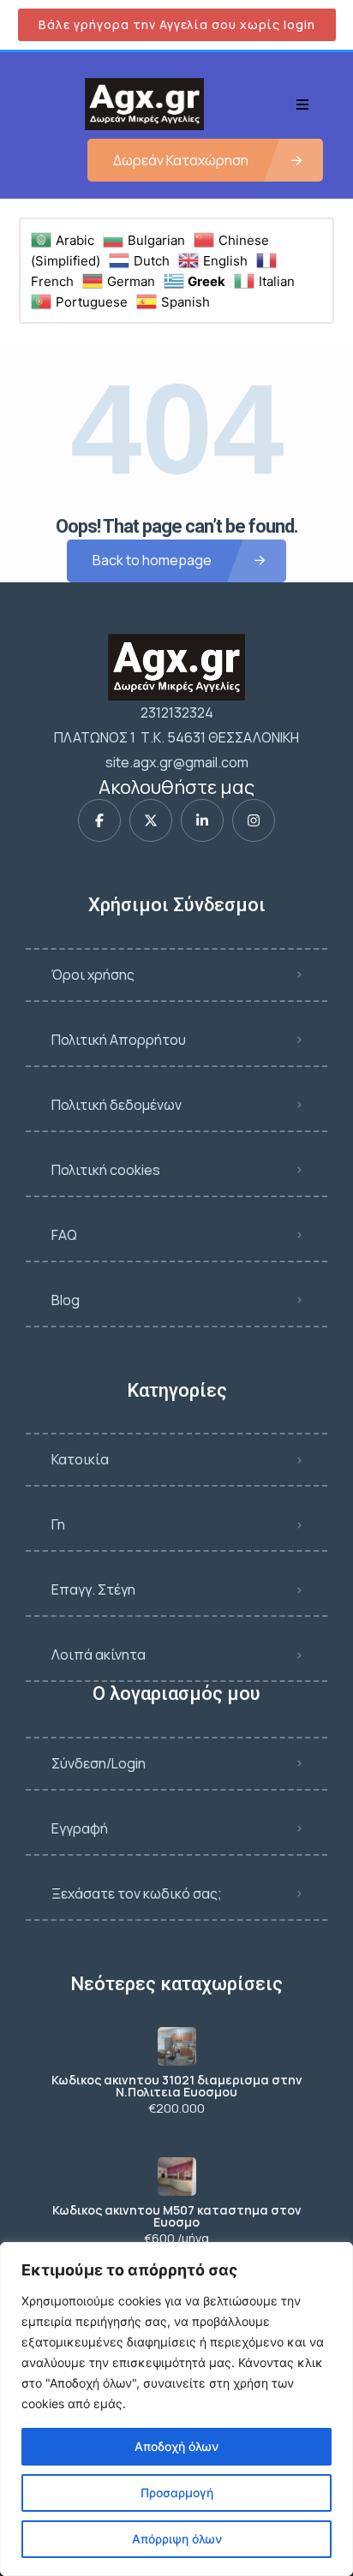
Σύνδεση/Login (99, 1763)
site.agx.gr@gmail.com (177, 762)
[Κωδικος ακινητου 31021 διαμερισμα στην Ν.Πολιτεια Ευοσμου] (177, 2046)
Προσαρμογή (177, 2493)
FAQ (64, 1235)
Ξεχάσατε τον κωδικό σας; (137, 1893)
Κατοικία (80, 1459)
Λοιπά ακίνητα (99, 1655)
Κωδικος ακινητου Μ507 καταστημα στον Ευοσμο (177, 2216)
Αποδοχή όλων (176, 2446)
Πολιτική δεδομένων (117, 1105)
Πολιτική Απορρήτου (119, 1040)
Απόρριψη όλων (177, 2539)
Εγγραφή (80, 1828)
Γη (58, 1524)
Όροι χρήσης (93, 975)
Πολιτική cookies (106, 1170)
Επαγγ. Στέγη (93, 1589)
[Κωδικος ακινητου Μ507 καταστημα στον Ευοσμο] (177, 2176)
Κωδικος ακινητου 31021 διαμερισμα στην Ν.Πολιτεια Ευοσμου (177, 2086)
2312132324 (177, 713)
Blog (66, 1300)
